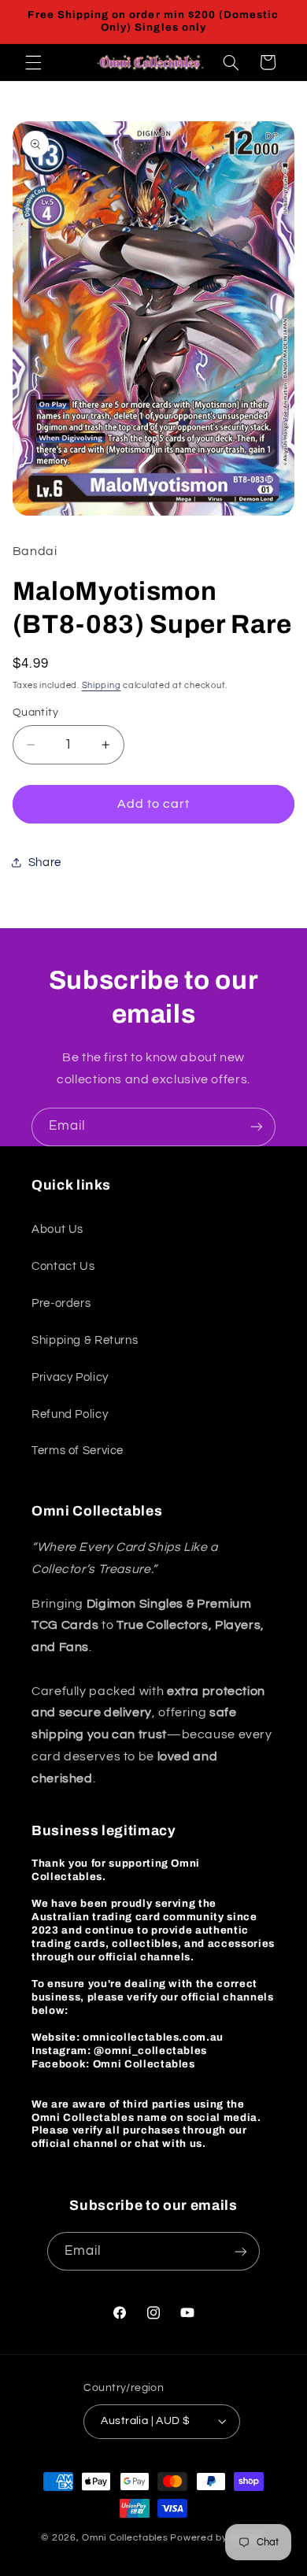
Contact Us (63, 1266)
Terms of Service (78, 1451)
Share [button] (45, 862)
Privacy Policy (70, 1377)
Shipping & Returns (85, 1340)
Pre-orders (61, 1303)
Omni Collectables (125, 2538)
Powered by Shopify (218, 2538)
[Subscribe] (257, 1127)
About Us (57, 1229)
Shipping (102, 685)
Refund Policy (70, 1414)
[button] (33, 62)
